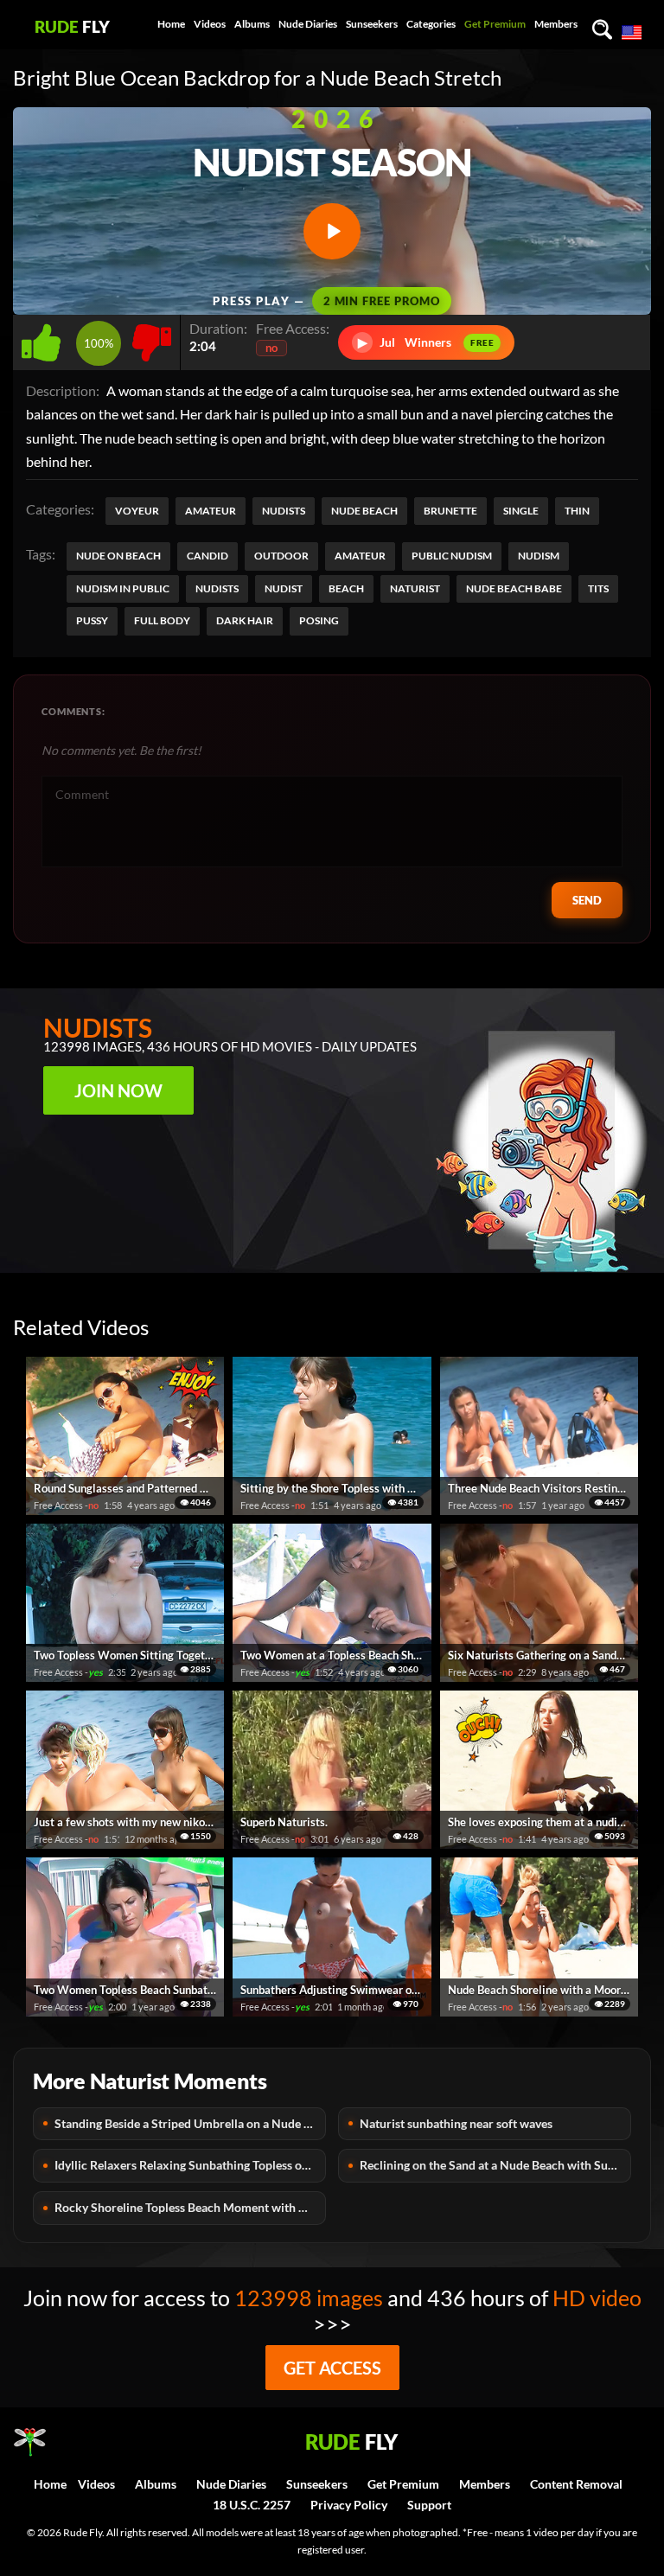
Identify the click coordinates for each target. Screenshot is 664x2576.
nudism (539, 556)
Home (171, 24)
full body (162, 620)
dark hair (245, 620)
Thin (577, 511)
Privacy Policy (349, 2505)
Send (587, 900)
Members (556, 24)
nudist (284, 588)
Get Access (332, 2368)
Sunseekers (372, 24)
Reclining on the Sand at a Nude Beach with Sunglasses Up (495, 2165)
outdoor (281, 556)
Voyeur (137, 511)
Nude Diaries (308, 24)
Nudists (284, 511)
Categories (431, 24)
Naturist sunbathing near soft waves (456, 2123)
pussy (92, 620)
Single (521, 511)
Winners (426, 342)
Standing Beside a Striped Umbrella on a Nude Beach (190, 2123)
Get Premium (495, 24)
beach (346, 588)
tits (598, 588)
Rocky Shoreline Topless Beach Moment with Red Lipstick (190, 2207)
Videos (210, 24)
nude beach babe (514, 588)
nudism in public (123, 588)
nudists (217, 588)
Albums (252, 24)
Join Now (118, 1090)
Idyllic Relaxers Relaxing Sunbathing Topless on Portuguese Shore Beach (190, 2165)
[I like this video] (45, 338)
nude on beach (118, 556)
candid (207, 556)
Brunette (450, 511)
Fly (72, 26)
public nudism (452, 556)
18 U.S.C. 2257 (252, 2505)
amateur (360, 556)
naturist (415, 588)
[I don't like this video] (152, 338)
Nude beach (364, 511)
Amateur (211, 511)
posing (319, 620)
